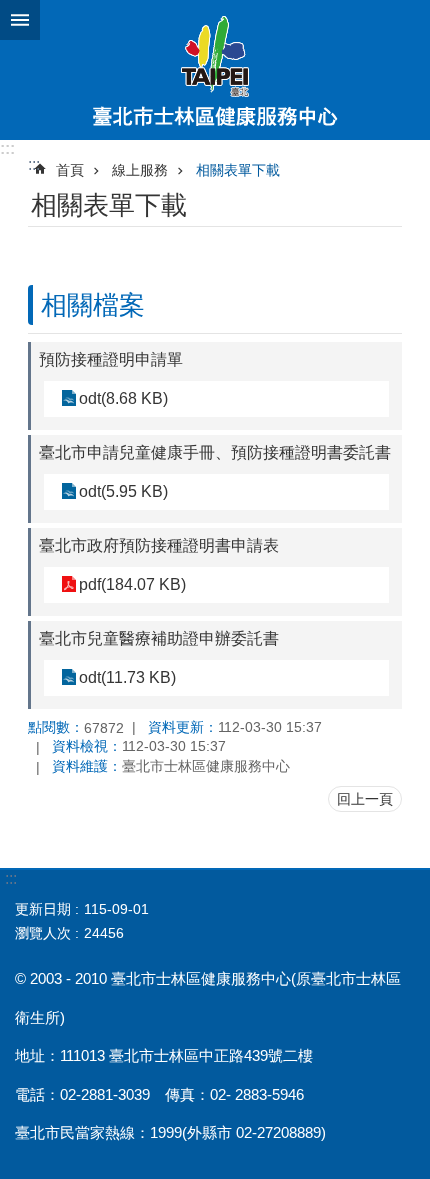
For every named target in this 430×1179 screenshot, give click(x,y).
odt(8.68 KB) (123, 398)
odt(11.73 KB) (127, 677)
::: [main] (34, 164)
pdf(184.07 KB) (132, 584)
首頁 (70, 170)
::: (7, 148)
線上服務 (140, 170)
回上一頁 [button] (365, 799)
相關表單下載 (238, 170)
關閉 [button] (20, 20)
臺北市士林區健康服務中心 (215, 70)
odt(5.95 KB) (123, 491)
